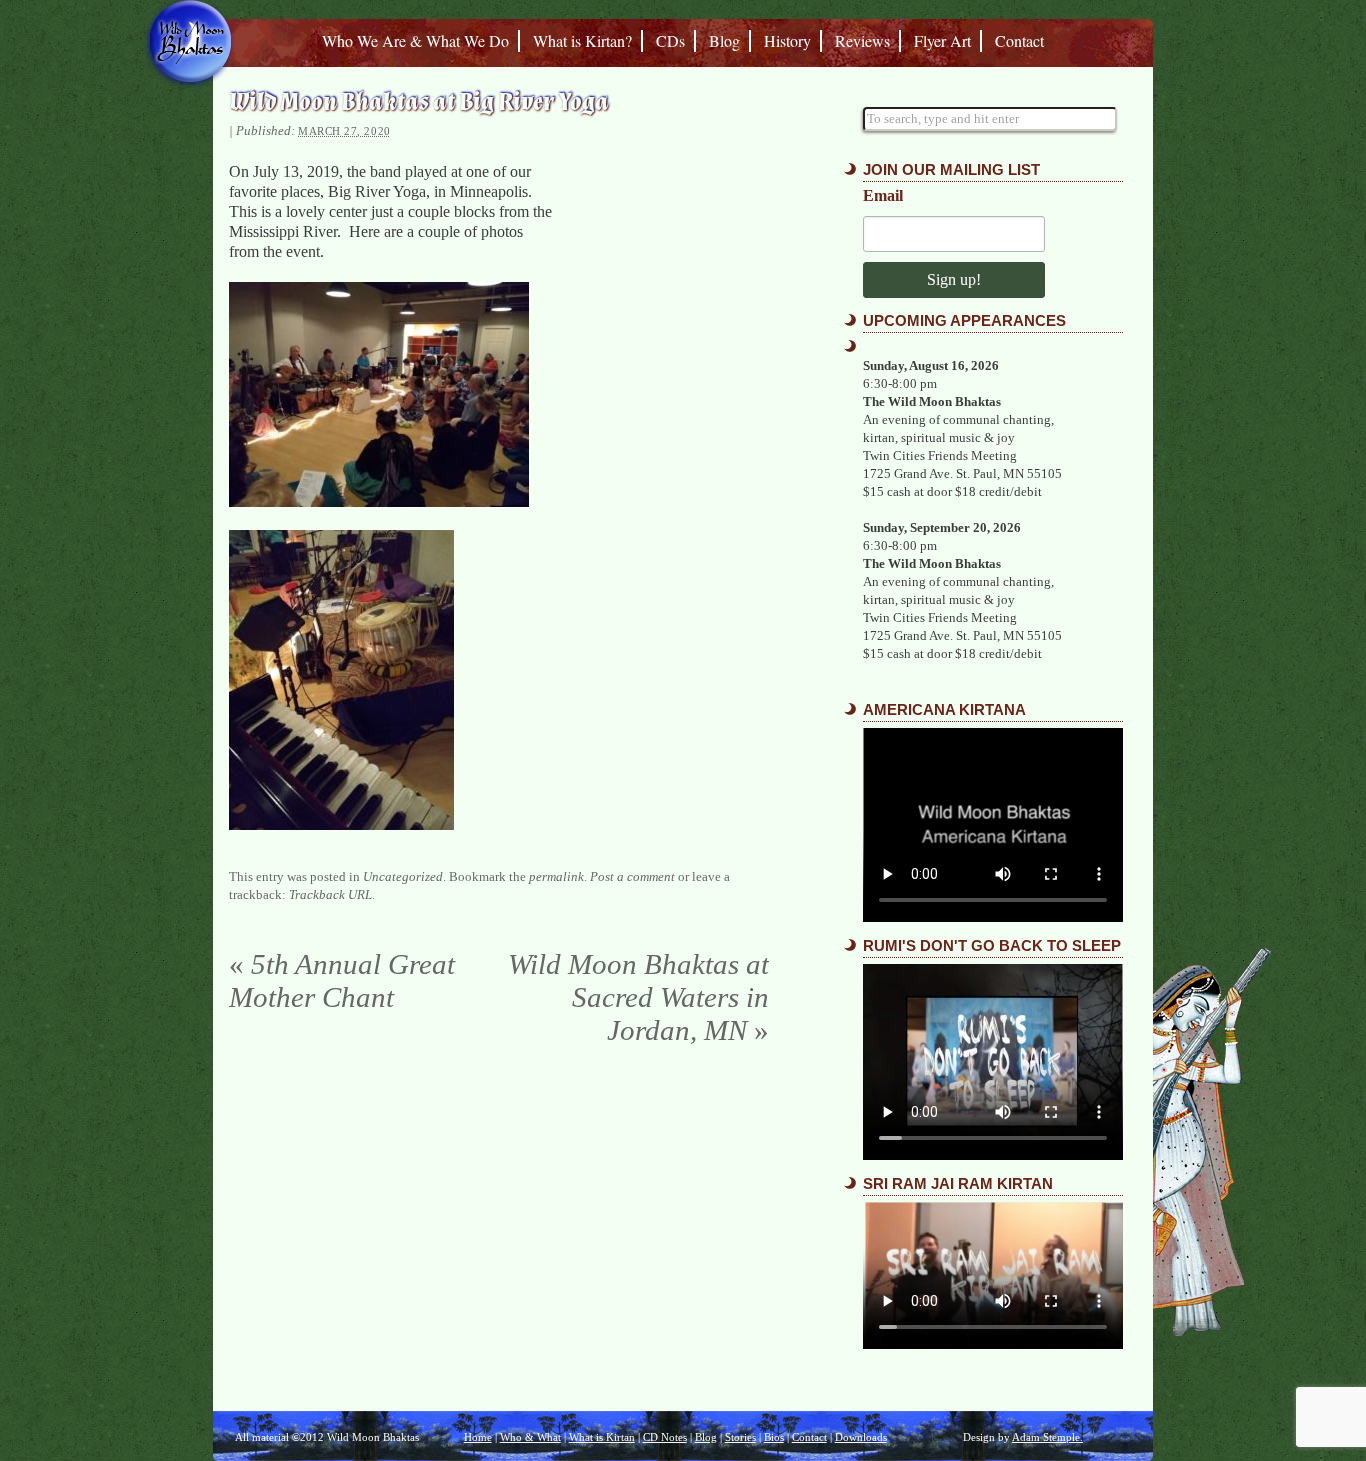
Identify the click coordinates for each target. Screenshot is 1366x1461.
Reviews (862, 40)
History (787, 40)
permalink (556, 876)
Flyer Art (942, 40)
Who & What (530, 1437)
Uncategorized (403, 876)
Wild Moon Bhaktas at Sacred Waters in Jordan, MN (638, 997)
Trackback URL (330, 894)
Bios (774, 1437)
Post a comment (632, 876)
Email (883, 196)
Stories (740, 1437)
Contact (1019, 40)
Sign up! (954, 279)
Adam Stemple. (1047, 1437)
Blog (724, 40)
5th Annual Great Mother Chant (342, 980)
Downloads (861, 1437)
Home (478, 1437)
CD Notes (665, 1437)
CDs (670, 40)
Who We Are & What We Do (415, 40)
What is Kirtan (602, 1437)
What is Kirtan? (582, 40)
